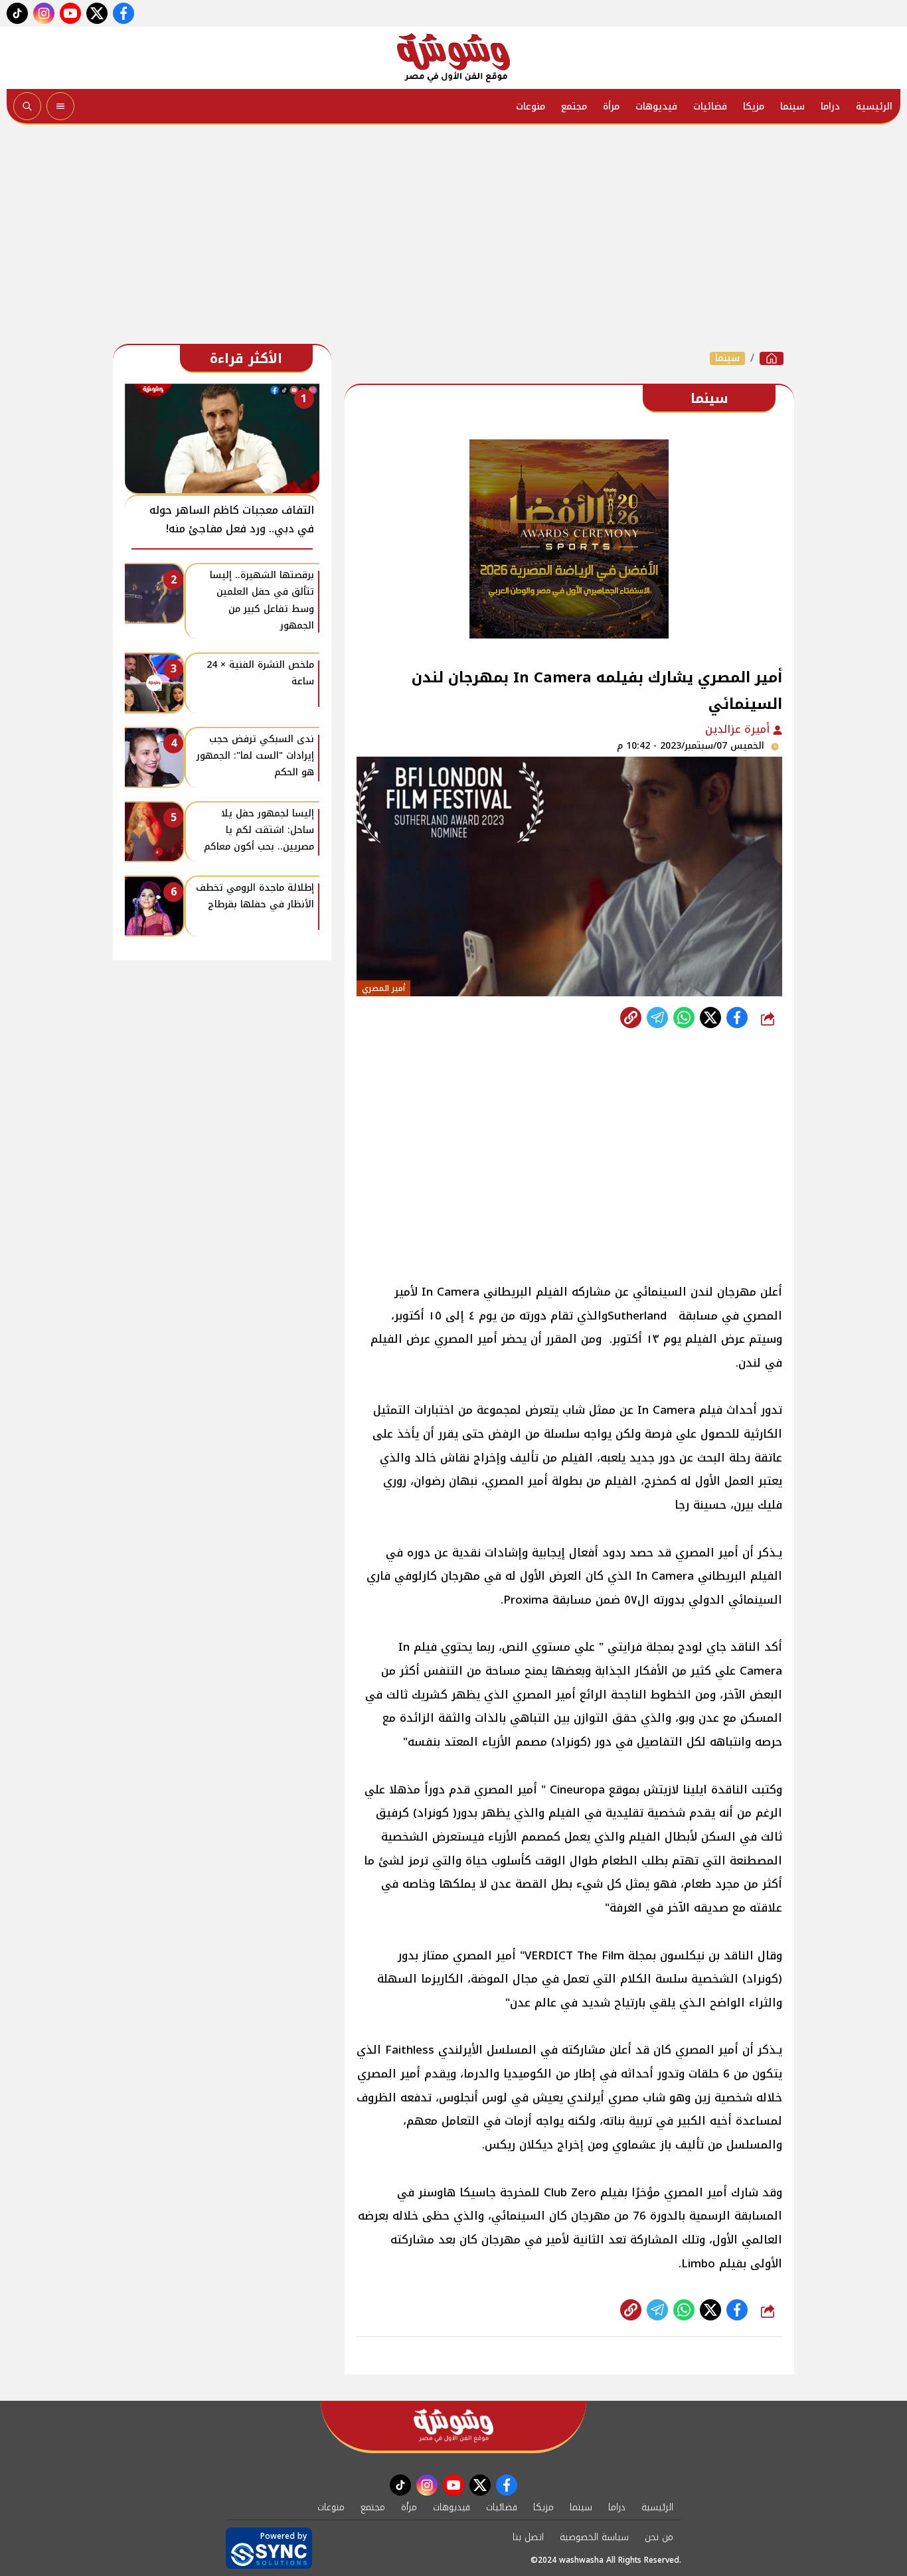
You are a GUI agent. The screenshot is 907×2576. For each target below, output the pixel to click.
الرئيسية (874, 107)
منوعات (531, 107)
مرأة (611, 107)
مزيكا (754, 107)
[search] (27, 106)
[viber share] (657, 1018)
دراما (830, 107)
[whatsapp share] (684, 1018)
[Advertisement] (453, 238)
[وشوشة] (453, 58)
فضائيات (710, 107)
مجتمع (574, 107)
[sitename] (453, 2426)
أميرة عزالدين (739, 729)
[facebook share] (737, 1018)
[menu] (60, 106)
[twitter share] (710, 1018)
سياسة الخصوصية (594, 2537)
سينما (792, 107)
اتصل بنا (528, 2537)
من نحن (659, 2537)
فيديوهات (656, 107)
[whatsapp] (631, 1018)
